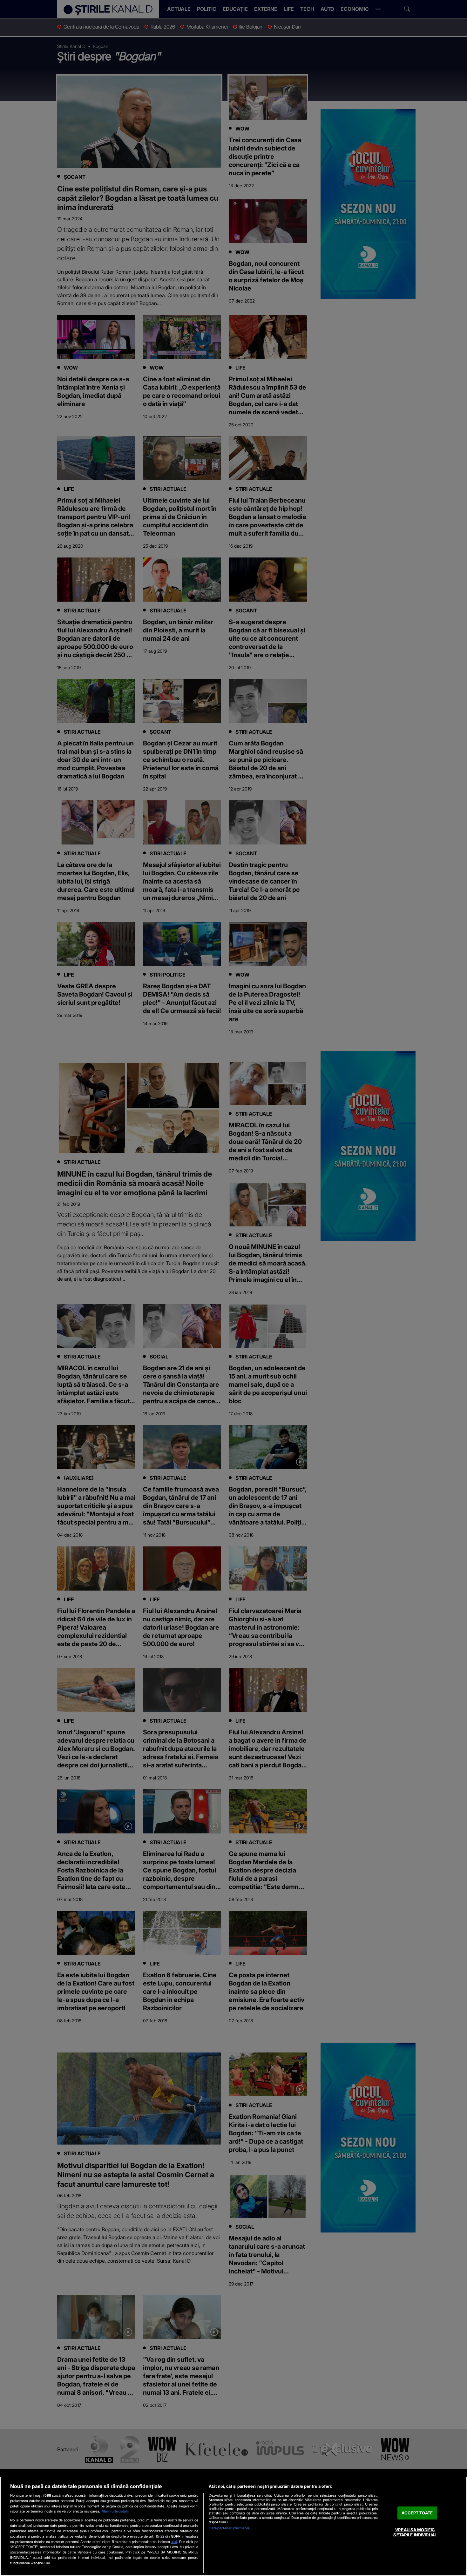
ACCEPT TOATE (417, 2513)
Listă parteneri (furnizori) (230, 2528)
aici (174, 2542)
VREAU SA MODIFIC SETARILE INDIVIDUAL (415, 2532)
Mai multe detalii (115, 2511)
